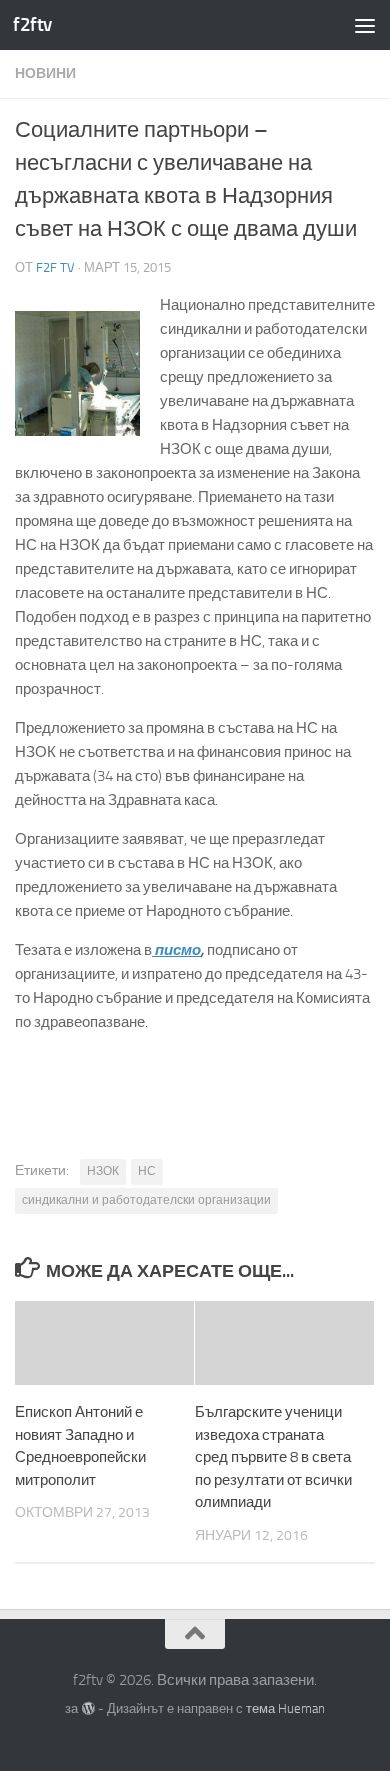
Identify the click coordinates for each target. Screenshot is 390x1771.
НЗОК (103, 1171)
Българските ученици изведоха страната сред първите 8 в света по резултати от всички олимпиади (273, 1457)
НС (147, 1171)
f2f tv (55, 267)
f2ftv (32, 24)
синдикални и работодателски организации (146, 1200)
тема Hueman (285, 1708)
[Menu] (365, 25)
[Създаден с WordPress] (87, 1708)
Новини (45, 73)
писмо (176, 950)
